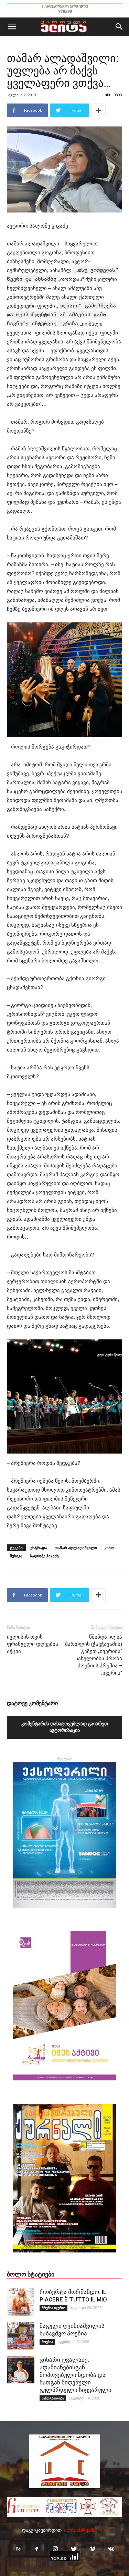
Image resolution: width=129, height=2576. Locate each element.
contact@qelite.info (85, 2530)
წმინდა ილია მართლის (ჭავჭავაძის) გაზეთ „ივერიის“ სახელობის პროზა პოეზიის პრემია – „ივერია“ (94, 1655)
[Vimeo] (93, 2549)
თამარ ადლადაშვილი (76, 1548)
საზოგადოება (53, 2398)
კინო (109, 1548)
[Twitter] (74, 2549)
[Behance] (18, 2549)
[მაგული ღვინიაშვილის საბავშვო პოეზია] (21, 2336)
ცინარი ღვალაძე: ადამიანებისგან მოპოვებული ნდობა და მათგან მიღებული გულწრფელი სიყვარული (76, 2375)
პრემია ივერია (53, 2308)
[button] (119, 27)
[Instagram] (55, 2549)
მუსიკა (16, 1556)
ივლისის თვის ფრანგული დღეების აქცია (33, 1644)
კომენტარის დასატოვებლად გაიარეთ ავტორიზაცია (65, 1727)
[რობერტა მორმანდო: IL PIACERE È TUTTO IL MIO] (21, 2302)
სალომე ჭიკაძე (44, 1556)
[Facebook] (37, 2549)
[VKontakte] (111, 2549)
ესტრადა (39, 1548)
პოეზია (47, 2342)
